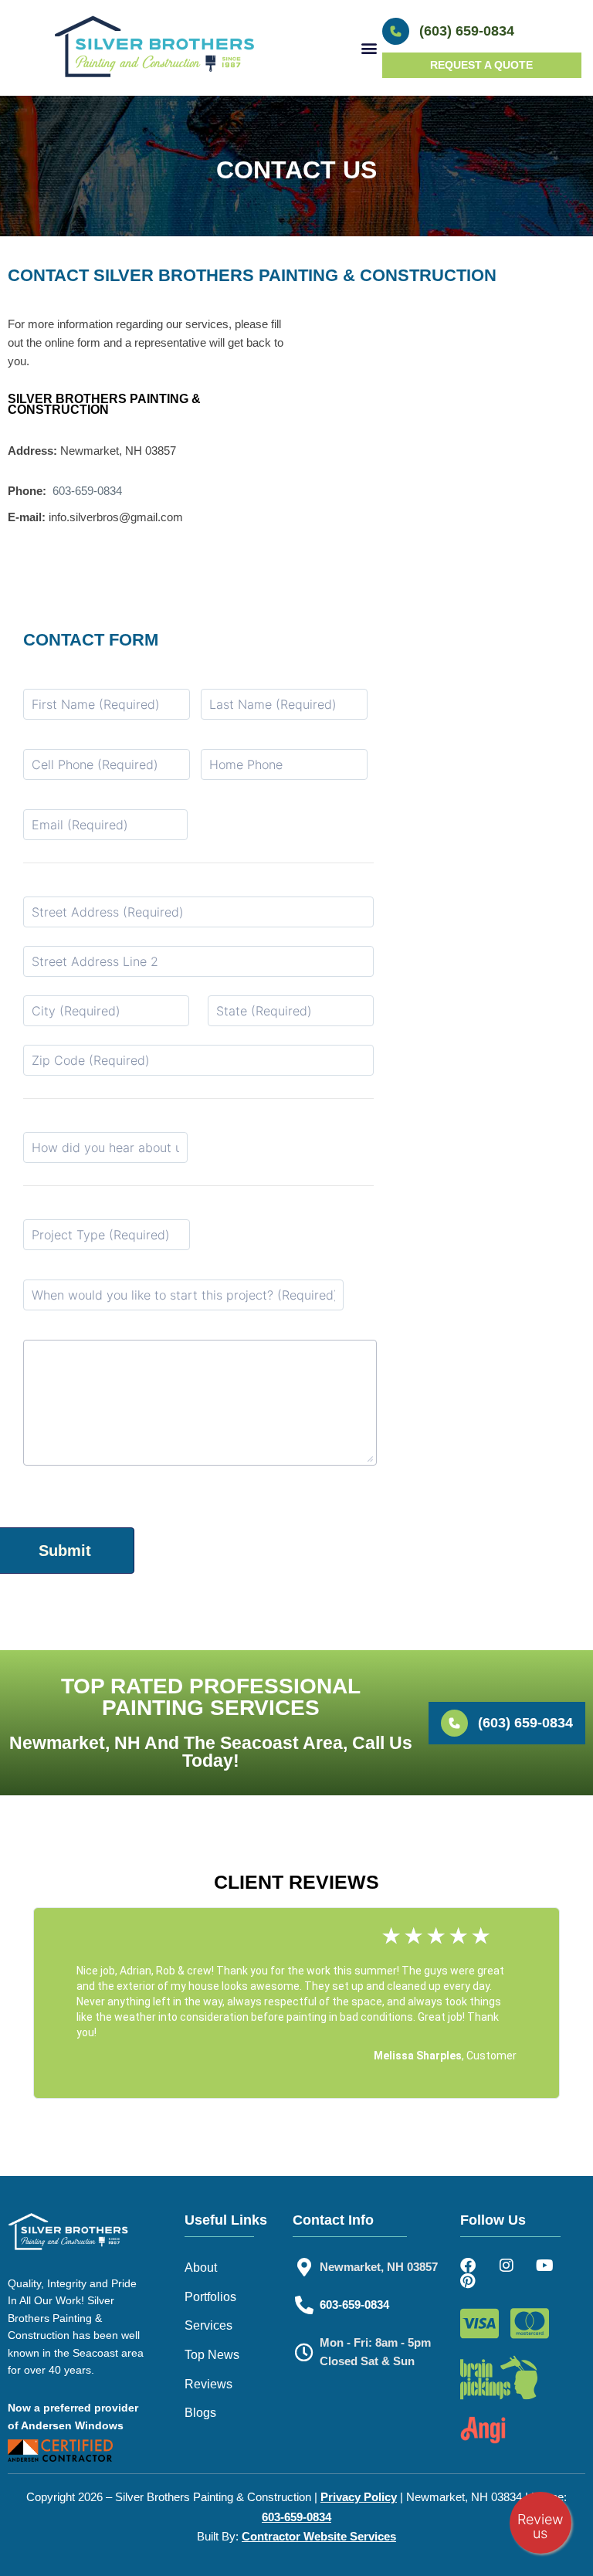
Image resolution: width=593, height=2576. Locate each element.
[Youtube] (545, 2266)
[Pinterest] (468, 2281)
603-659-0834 (87, 491)
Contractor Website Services (319, 2536)
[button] (369, 48)
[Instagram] (507, 2266)
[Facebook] (468, 2266)
